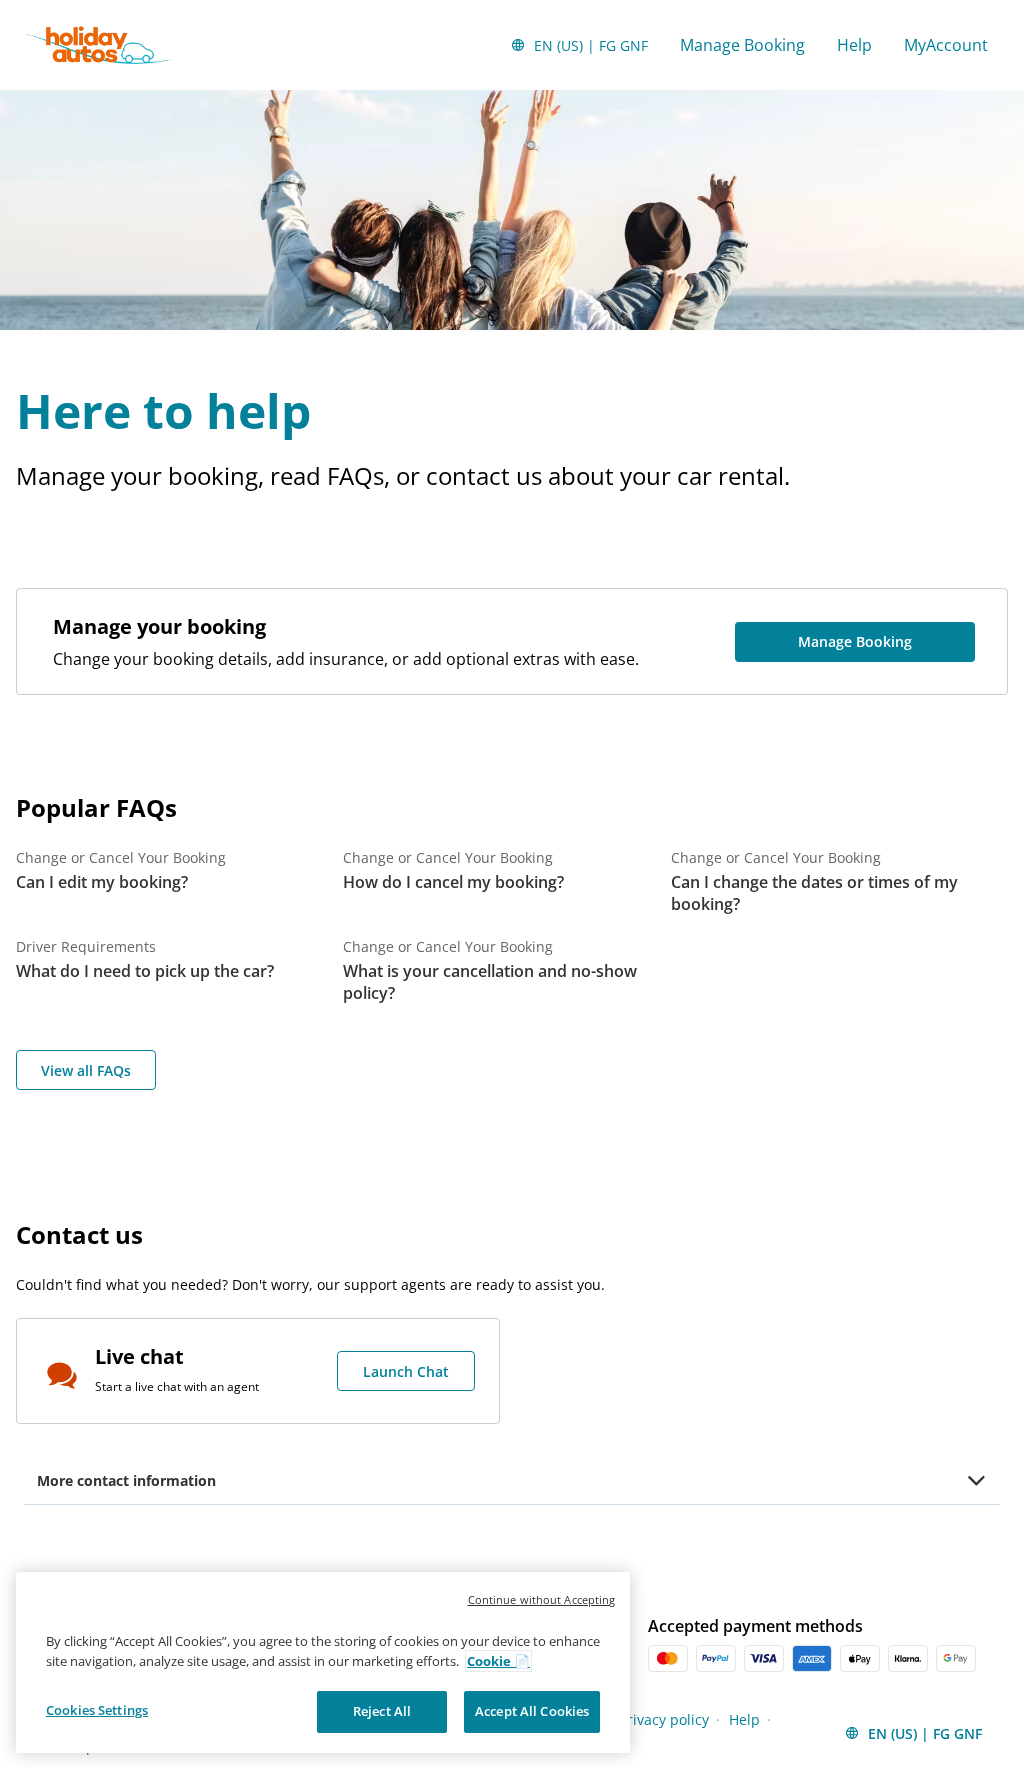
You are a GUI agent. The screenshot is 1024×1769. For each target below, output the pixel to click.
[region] (323, 1662)
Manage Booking (742, 45)
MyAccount (946, 45)
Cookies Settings (97, 1710)
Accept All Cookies (532, 1711)
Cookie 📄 (498, 1661)
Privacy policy (664, 1719)
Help (854, 45)
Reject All (382, 1711)
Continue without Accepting (542, 1599)
